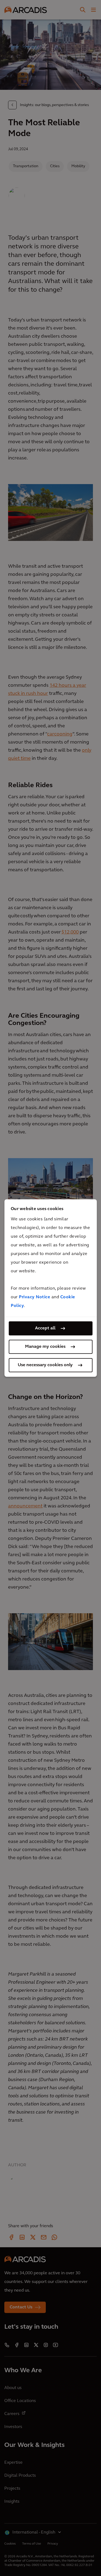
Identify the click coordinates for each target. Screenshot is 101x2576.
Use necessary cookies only (45, 1365)
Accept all (45, 1328)
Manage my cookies (45, 1347)
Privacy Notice (34, 1297)
